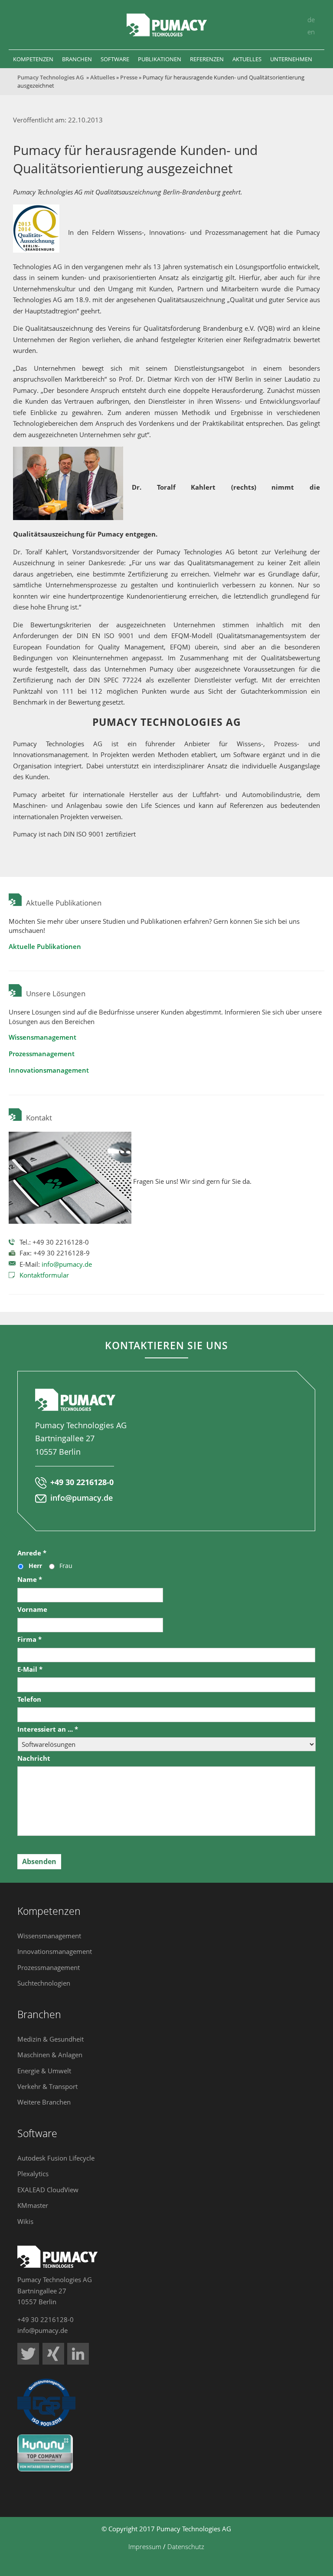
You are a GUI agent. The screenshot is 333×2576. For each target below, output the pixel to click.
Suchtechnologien (44, 1983)
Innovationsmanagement (49, 1070)
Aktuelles (103, 77)
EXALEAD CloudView (48, 2190)
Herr (35, 1566)
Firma (29, 1639)
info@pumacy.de (67, 1264)
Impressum (145, 2546)
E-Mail (30, 1669)
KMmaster (33, 2205)
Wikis (25, 2221)
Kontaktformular (44, 1275)
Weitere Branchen (44, 2102)
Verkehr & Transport (47, 2086)
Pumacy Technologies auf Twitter (28, 2354)
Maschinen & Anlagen (50, 2055)
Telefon (29, 1699)
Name (30, 1580)
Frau (66, 1566)
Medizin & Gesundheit (51, 2039)
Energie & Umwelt (44, 2071)
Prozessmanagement (42, 1054)
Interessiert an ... (48, 1729)
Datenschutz (186, 2546)
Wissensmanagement (42, 1037)
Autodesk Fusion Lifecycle (56, 2158)
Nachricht (34, 1758)
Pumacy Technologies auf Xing (53, 2354)
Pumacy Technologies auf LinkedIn (78, 2354)
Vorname (32, 1609)
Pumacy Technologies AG (51, 77)
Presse (129, 77)
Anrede (32, 1553)
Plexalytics (33, 2174)
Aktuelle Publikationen (45, 946)
